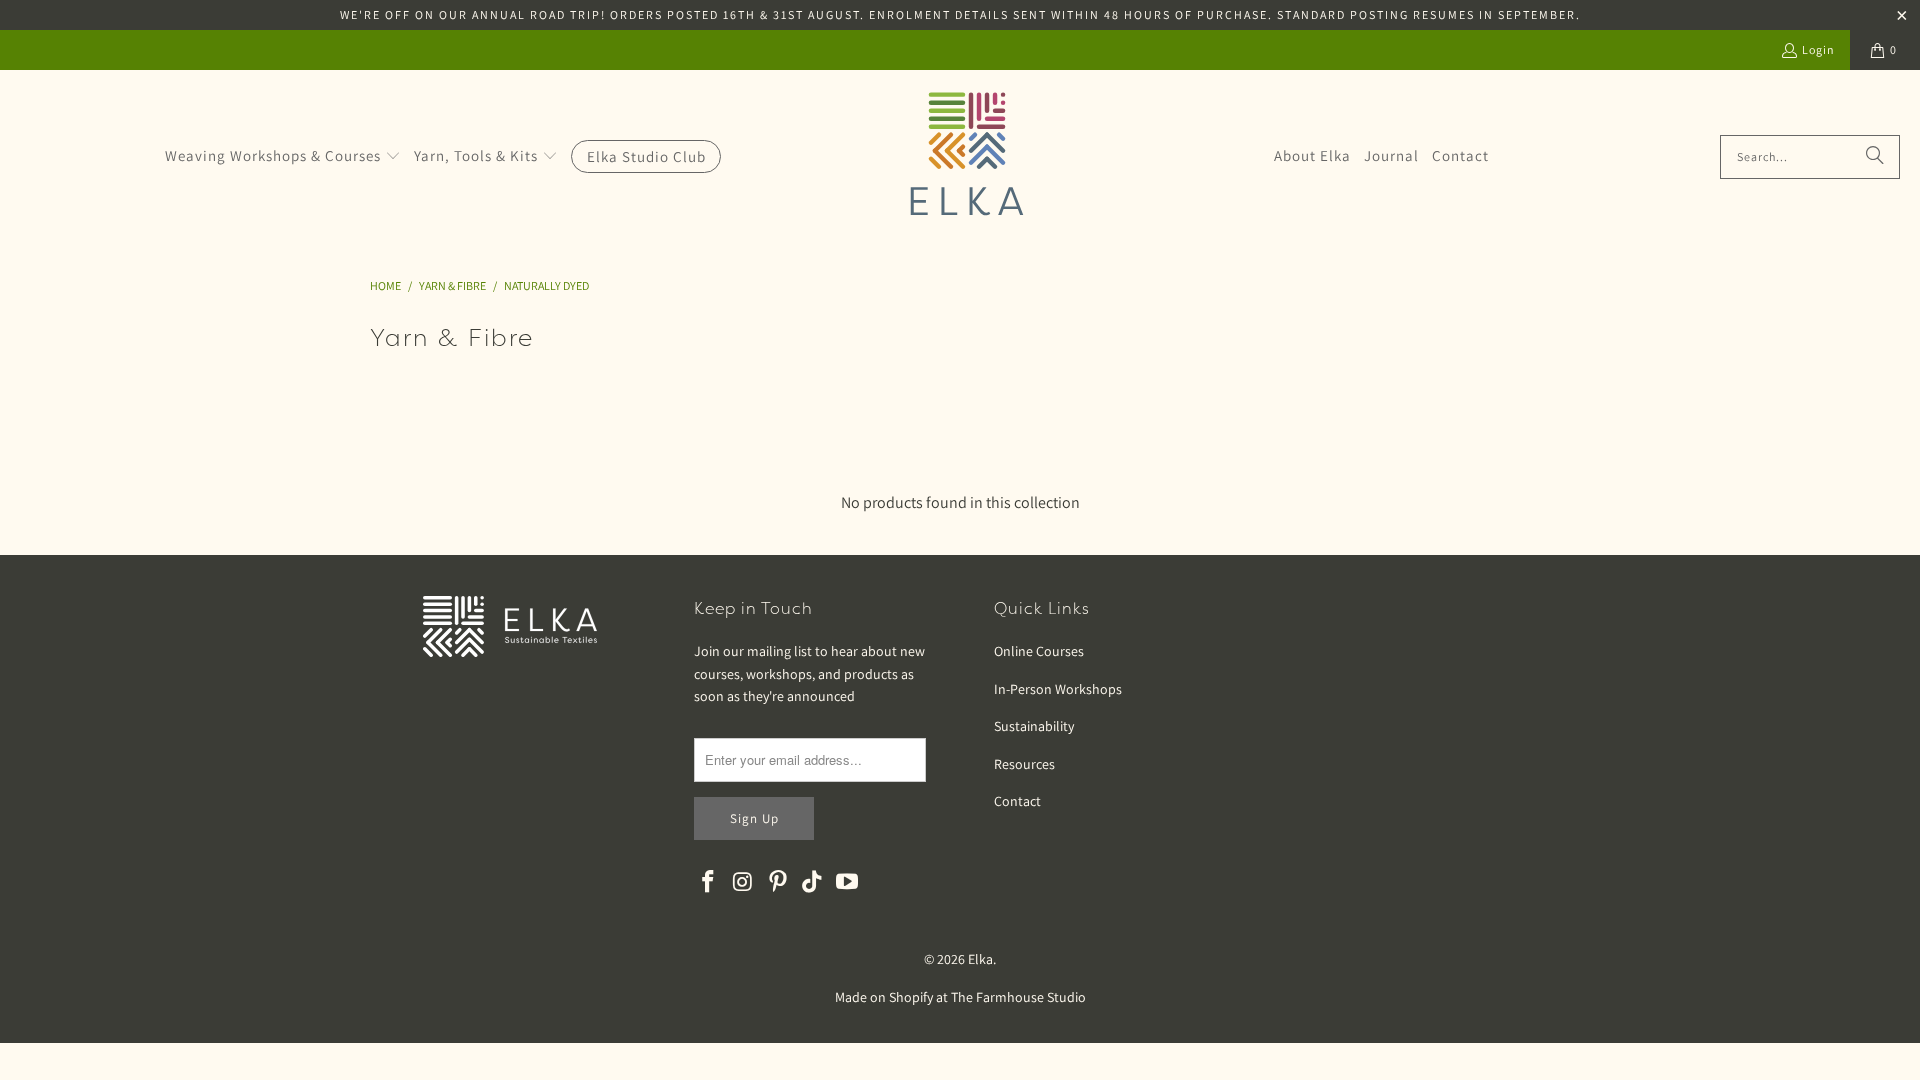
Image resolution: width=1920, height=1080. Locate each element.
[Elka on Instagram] (744, 882)
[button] (283, 157)
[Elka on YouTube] (848, 882)
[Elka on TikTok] (813, 882)
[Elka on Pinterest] (778, 882)
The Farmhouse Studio (1018, 997)
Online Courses (1039, 651)
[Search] (1875, 157)
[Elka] (967, 156)
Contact (1017, 801)
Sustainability (1034, 726)
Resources (1024, 764)
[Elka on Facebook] (709, 882)
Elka (980, 959)
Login (1818, 49)
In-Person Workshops (1058, 689)
